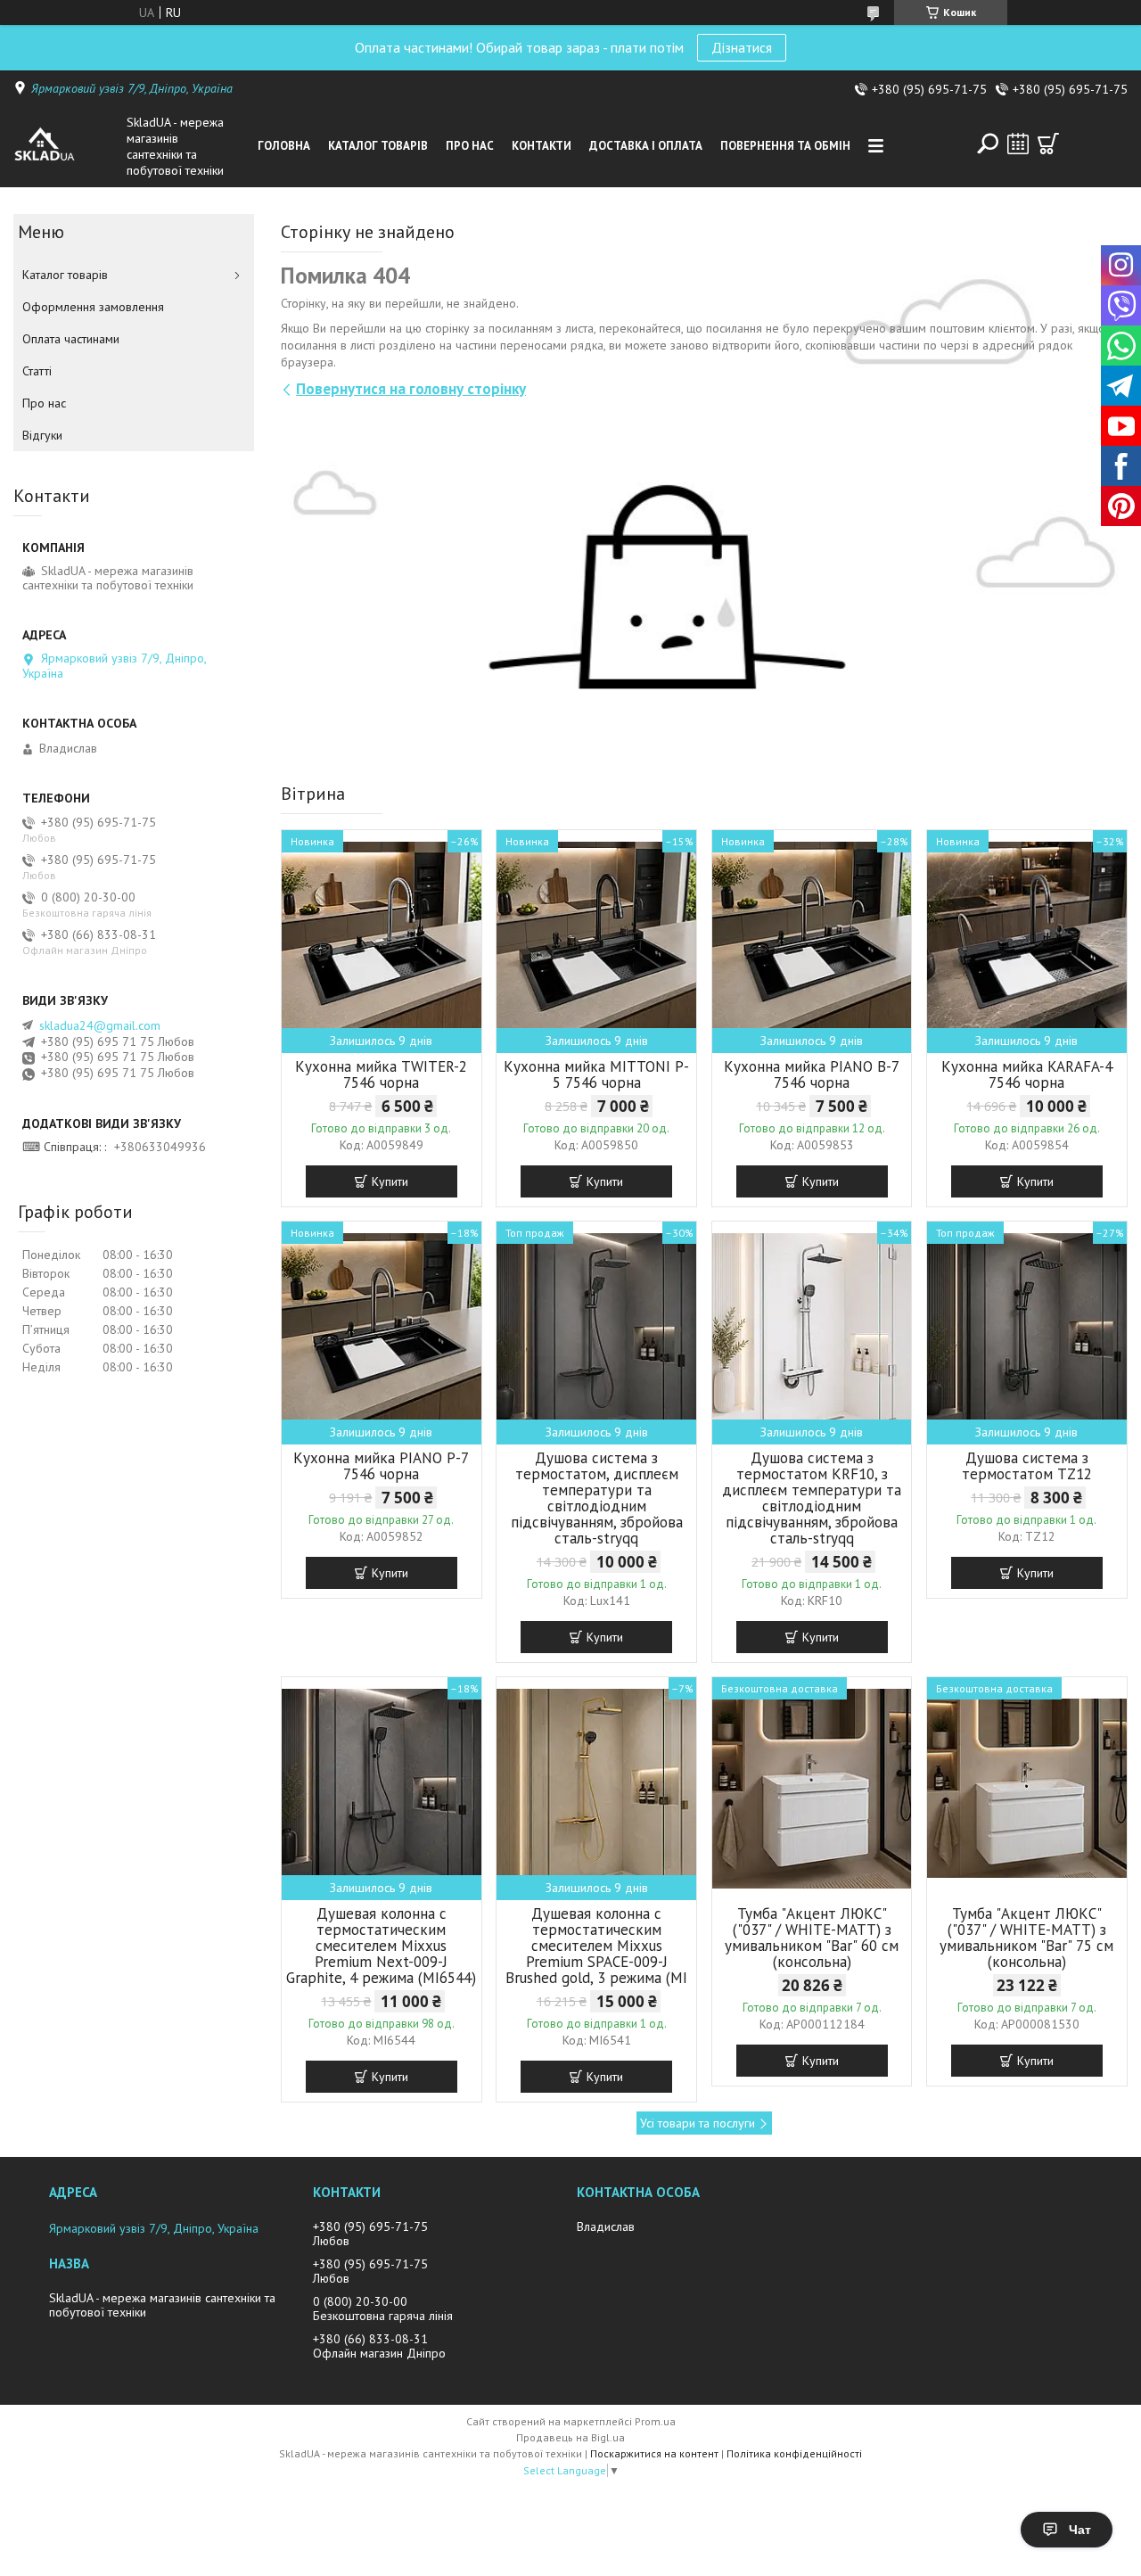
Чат (1080, 2530)
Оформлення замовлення (93, 307)
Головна (284, 146)
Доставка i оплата (646, 146)
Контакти (542, 146)
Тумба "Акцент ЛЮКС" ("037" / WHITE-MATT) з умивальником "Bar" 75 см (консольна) (1026, 1938)
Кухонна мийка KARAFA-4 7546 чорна (1027, 1074)
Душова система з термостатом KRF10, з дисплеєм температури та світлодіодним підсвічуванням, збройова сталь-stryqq (812, 1498)
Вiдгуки (42, 435)
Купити (390, 1181)
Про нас (470, 146)
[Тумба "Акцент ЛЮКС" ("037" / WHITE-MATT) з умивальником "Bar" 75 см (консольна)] (1027, 1789)
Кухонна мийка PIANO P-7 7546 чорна (381, 1466)
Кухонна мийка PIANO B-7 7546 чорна (812, 1074)
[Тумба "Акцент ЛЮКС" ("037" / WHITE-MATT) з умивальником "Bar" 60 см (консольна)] (812, 1789)
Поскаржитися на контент (654, 2453)
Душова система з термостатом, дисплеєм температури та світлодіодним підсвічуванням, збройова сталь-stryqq (597, 1498)
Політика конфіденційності (794, 2453)
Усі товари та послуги (698, 2123)
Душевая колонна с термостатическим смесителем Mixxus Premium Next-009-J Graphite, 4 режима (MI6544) (381, 1946)
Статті (37, 371)
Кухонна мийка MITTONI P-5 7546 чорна (596, 1074)
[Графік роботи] (1018, 144)
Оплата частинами (71, 339)
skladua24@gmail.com (100, 1025)
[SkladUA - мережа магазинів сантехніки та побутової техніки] (66, 146)
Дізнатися (742, 47)
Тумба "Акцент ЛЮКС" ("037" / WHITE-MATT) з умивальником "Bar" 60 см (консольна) (812, 1938)
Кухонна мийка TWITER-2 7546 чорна (381, 1074)
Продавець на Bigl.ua (570, 2437)
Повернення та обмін (785, 146)
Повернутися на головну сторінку (411, 389)
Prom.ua (655, 2421)
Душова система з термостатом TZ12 (1027, 1466)
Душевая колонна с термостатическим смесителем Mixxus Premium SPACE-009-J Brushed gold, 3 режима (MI (596, 1946)
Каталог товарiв (378, 146)
